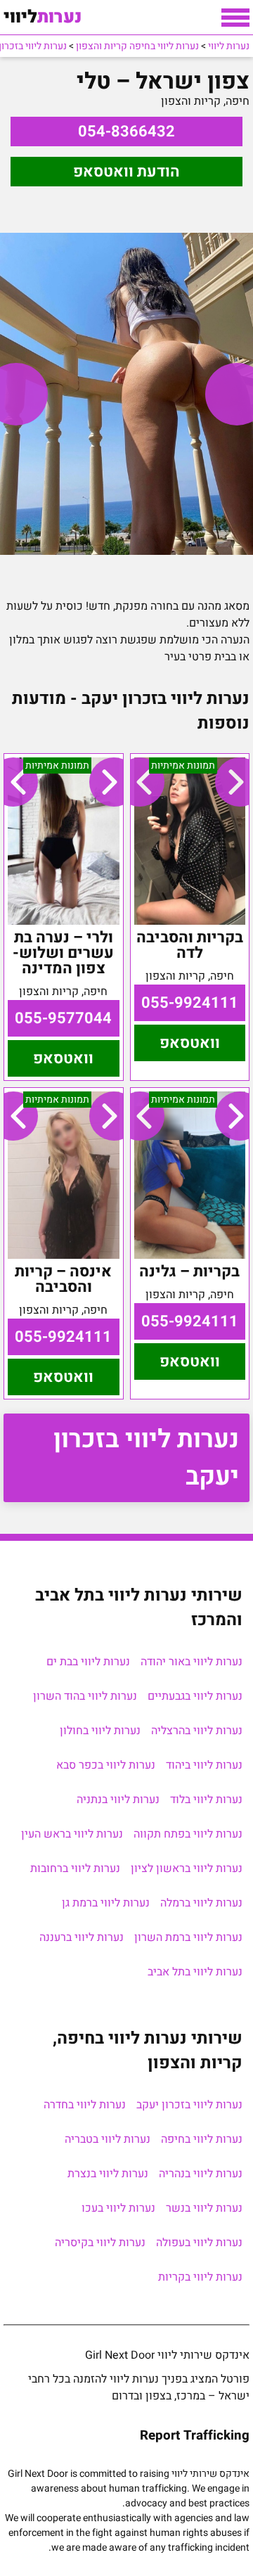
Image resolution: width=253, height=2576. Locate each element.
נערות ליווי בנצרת (108, 2174)
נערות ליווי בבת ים (88, 1662)
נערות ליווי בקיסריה (100, 2243)
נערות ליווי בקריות (200, 2277)
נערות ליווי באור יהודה (192, 1662)
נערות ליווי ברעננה (82, 1937)
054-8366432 (126, 132)
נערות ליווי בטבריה (108, 2139)
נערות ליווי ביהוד (204, 1765)
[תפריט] (235, 18)
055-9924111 (190, 1003)
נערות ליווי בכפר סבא (106, 1765)
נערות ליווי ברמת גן (106, 1903)
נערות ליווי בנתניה (118, 1800)
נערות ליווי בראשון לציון (187, 1869)
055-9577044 (63, 1018)
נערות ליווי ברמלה (201, 1903)
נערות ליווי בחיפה (202, 2139)
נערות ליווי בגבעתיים (195, 1696)
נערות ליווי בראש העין (72, 1834)
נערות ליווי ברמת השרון (188, 1937)
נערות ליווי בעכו (118, 2208)
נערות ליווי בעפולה (199, 2243)
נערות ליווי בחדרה (85, 2105)
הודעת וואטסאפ (126, 172)
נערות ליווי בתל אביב (195, 1972)
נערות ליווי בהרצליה (197, 1731)
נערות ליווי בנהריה (201, 2174)
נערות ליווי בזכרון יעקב (146, 1458)
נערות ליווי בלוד (206, 1800)
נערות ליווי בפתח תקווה (188, 1834)
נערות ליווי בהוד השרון (85, 1696)
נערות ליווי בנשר (204, 2208)
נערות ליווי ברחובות (75, 1869)
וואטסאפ (190, 1043)
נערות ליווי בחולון (100, 1731)
